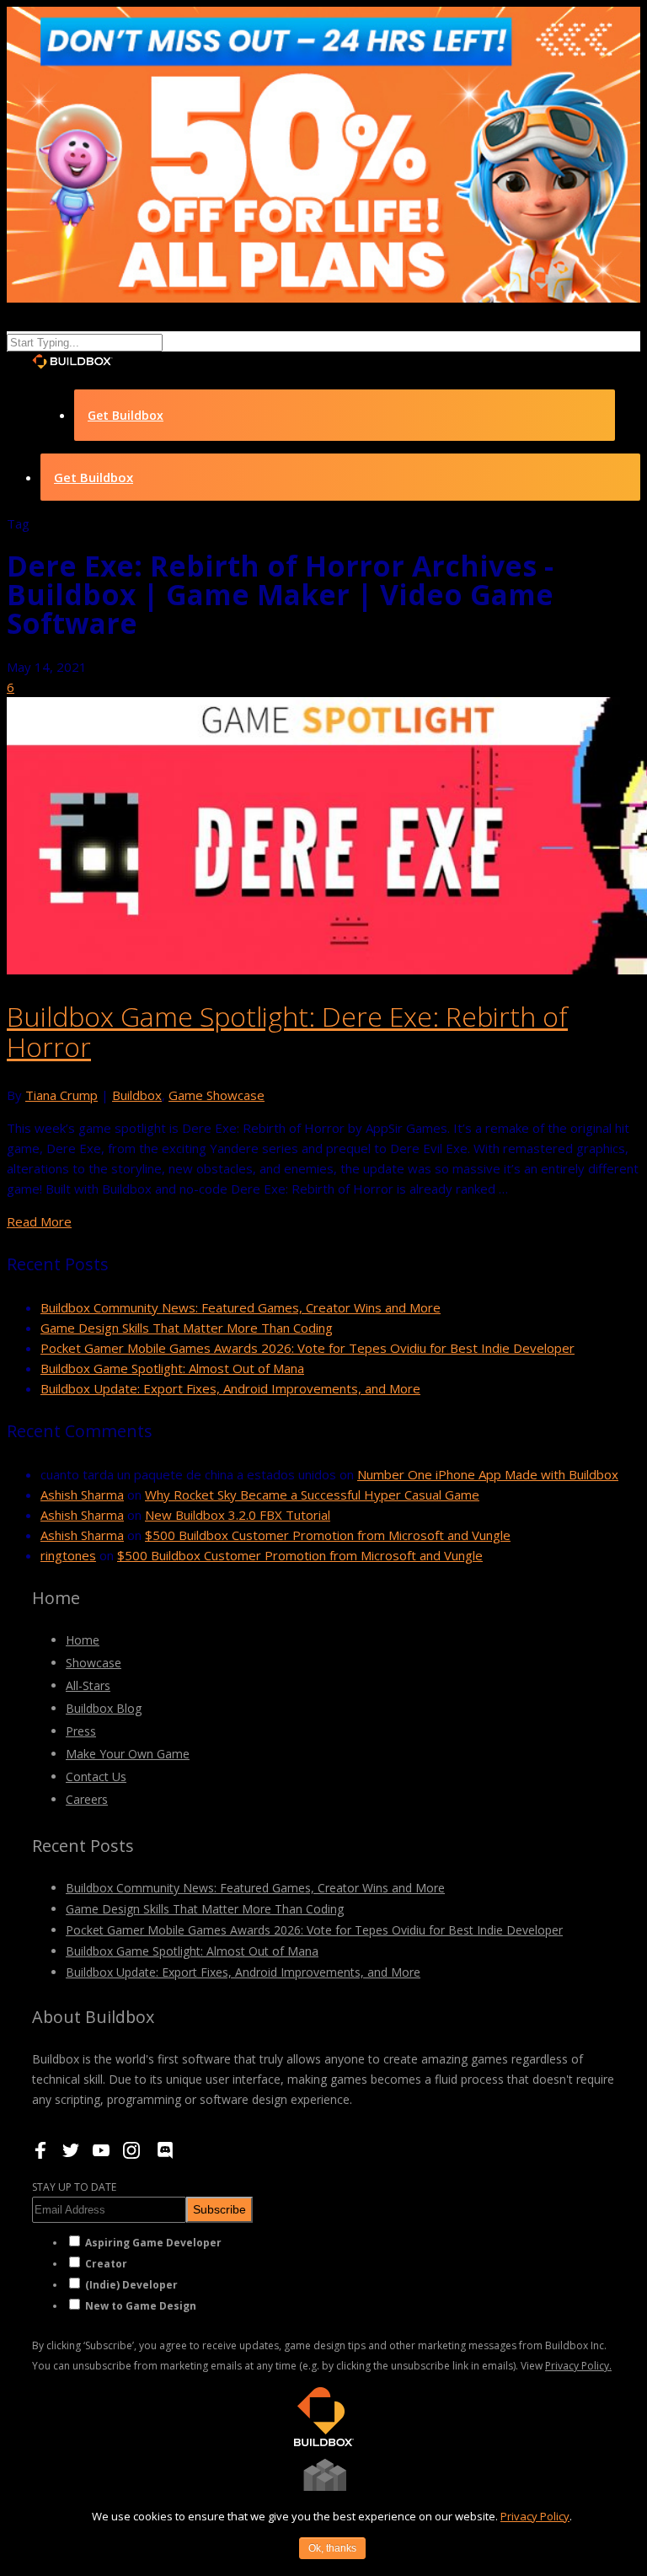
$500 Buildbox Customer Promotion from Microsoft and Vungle (328, 1535)
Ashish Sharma (82, 1495)
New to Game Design (141, 2306)
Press (81, 1731)
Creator (106, 2264)
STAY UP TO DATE (74, 2187)
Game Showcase (217, 1095)
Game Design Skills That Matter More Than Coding (187, 1328)
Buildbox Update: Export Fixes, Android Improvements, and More (230, 1388)
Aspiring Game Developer (153, 2243)
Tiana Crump (61, 1095)
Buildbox (137, 1095)
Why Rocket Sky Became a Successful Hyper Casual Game (312, 1495)
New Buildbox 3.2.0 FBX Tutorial (238, 1515)
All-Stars (88, 1685)
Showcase (94, 1663)
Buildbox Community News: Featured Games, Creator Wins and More (241, 1307)
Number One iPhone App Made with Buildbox (488, 1474)
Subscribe (219, 2209)
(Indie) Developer (131, 2285)
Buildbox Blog (104, 1708)
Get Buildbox (126, 415)
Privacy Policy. (578, 2366)
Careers (87, 1799)
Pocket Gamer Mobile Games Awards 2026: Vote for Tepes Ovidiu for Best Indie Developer (307, 1348)
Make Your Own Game (128, 1754)
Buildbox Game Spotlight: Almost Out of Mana (172, 1368)
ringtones (68, 1555)
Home (83, 1640)
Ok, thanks (332, 2548)
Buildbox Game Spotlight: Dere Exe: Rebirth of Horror (287, 1031)
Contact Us (96, 1776)
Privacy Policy (535, 2516)
